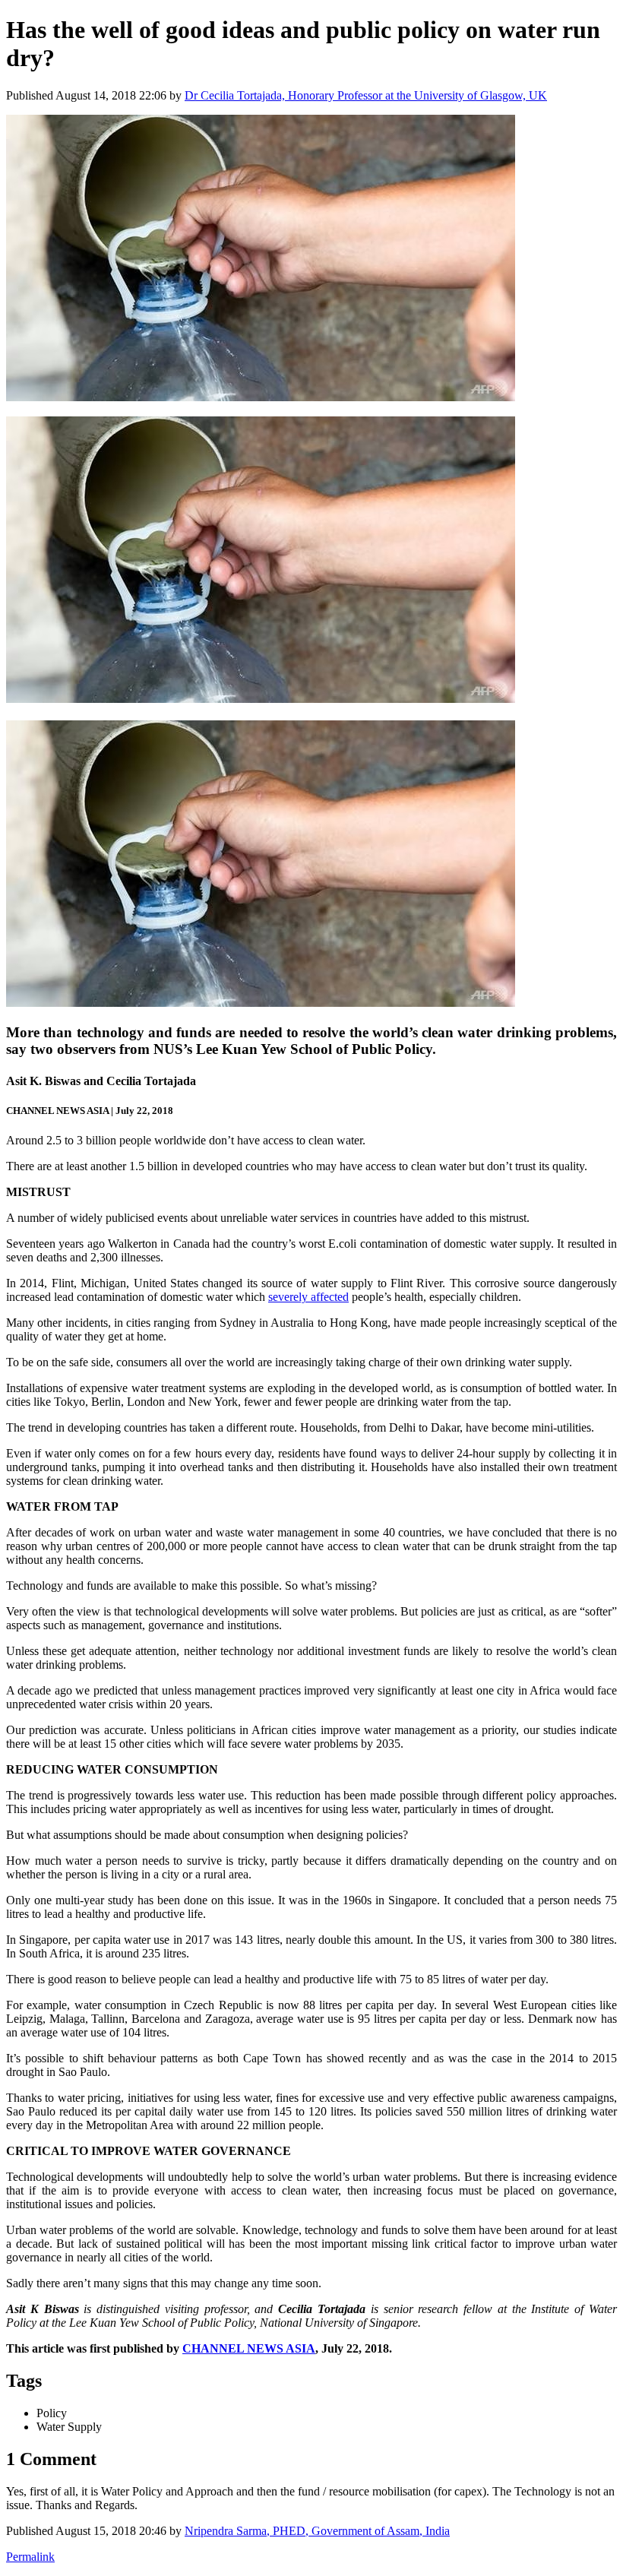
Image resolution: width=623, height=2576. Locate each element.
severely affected (308, 1297)
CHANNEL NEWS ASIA (249, 2348)
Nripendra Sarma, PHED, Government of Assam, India (317, 2531)
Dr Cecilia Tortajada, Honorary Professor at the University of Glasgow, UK (366, 95)
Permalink (30, 2557)
